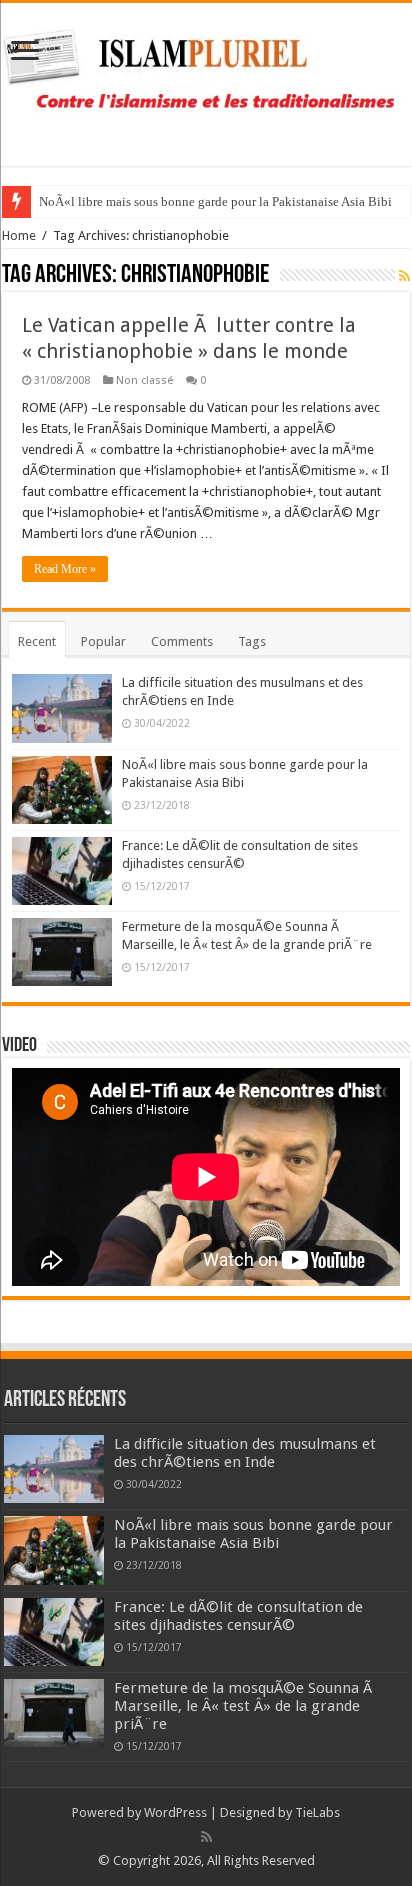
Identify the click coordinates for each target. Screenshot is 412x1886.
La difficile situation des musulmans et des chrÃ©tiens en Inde (245, 1453)
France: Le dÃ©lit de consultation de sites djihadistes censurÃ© (238, 1616)
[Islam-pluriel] (206, 81)
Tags (252, 641)
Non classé (144, 380)
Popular (103, 641)
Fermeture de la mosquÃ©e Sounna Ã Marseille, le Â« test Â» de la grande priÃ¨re (245, 1706)
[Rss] (206, 1837)
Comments (182, 641)
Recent (37, 641)
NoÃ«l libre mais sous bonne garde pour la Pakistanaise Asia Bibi (215, 201)
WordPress (175, 1812)
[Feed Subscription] (404, 276)
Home (19, 235)
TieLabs (317, 1812)
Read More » (65, 569)
